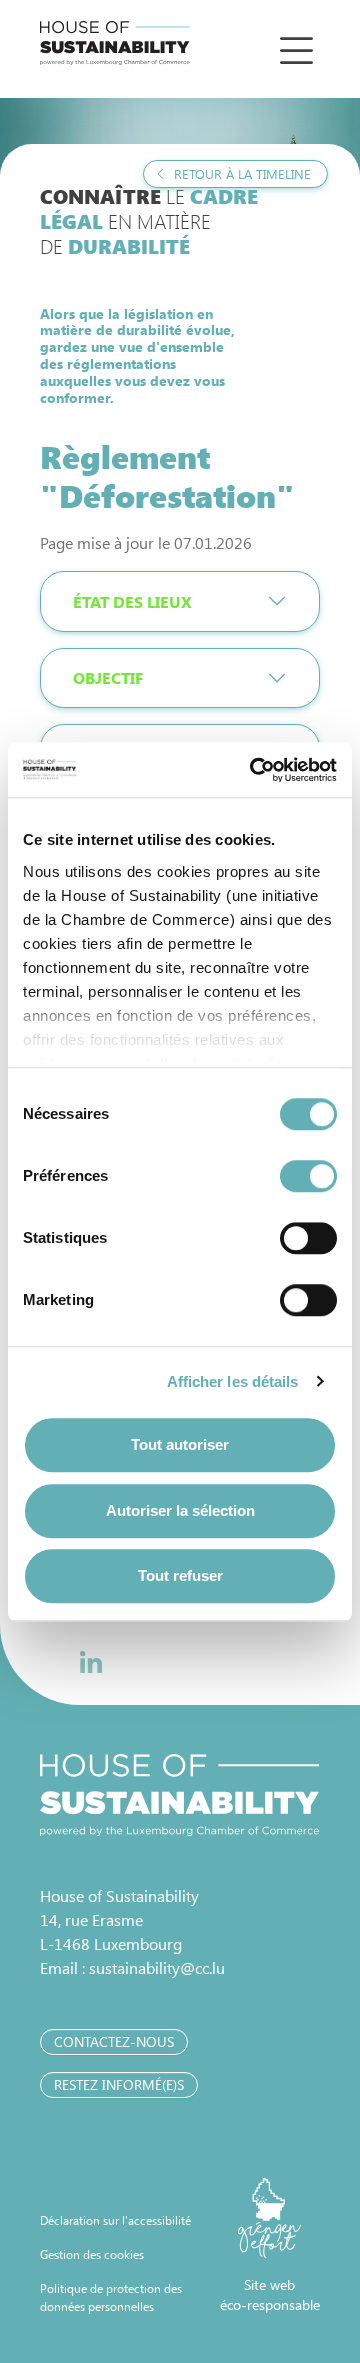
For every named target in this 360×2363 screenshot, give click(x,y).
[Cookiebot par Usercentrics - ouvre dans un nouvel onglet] (254, 770)
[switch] (308, 1176)
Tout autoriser (180, 1444)
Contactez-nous (114, 2041)
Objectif (108, 677)
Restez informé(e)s (119, 2084)
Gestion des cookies (92, 2254)
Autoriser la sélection (180, 1510)
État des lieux (132, 601)
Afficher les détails (233, 1381)
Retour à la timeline (240, 173)
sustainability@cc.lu (157, 1967)
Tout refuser (180, 1575)
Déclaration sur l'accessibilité (115, 2220)
